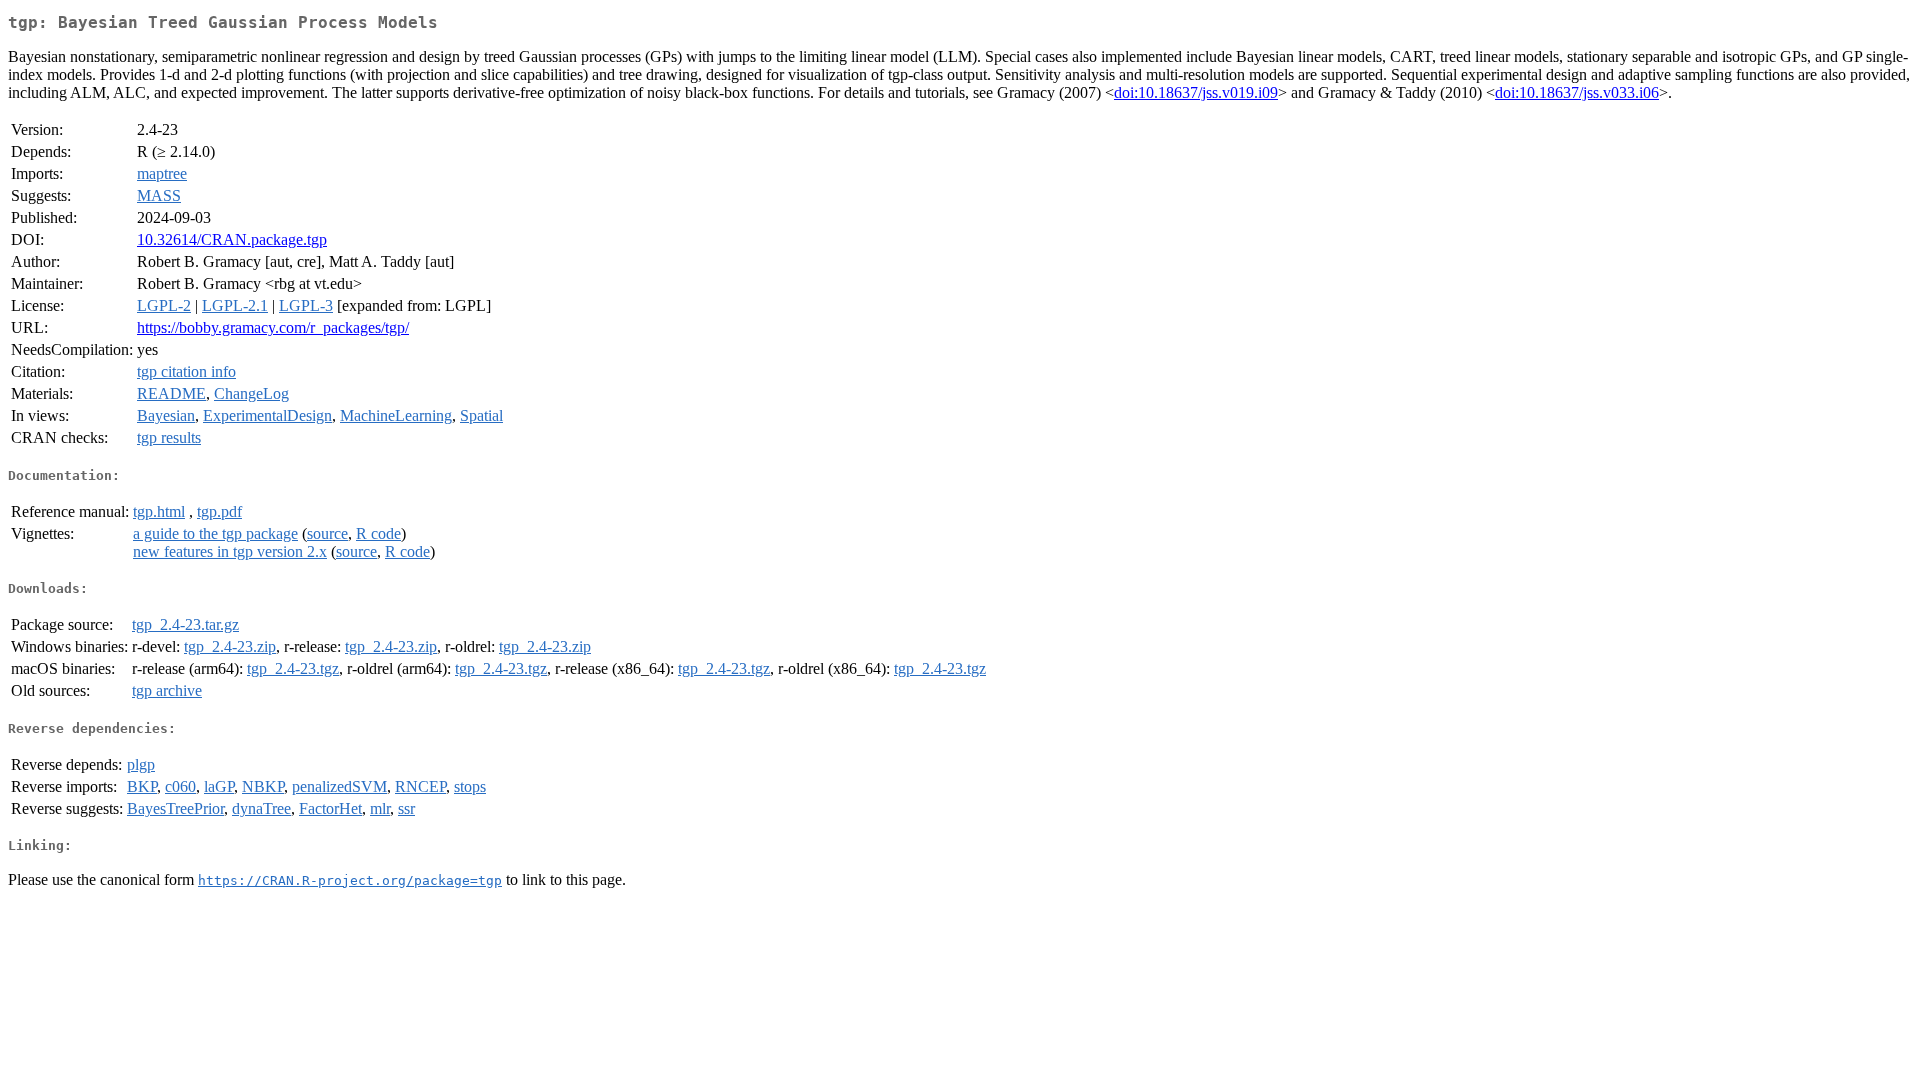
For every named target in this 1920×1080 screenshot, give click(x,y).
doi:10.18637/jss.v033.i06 (1577, 92)
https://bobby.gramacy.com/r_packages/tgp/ (273, 327)
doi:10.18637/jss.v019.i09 (1196, 92)
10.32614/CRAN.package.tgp (232, 239)
